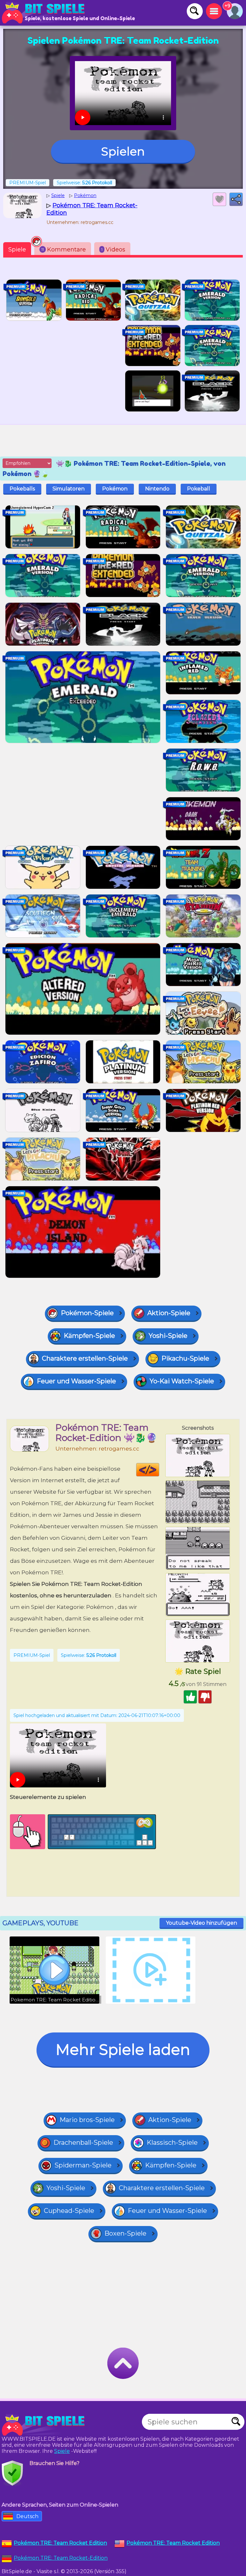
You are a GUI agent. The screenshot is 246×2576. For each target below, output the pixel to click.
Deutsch (27, 2516)
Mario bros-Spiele (87, 2120)
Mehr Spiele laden (123, 2050)
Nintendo (157, 489)
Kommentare (64, 250)
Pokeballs (22, 489)
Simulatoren (69, 489)
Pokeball (199, 489)
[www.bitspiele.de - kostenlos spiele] (45, 2425)
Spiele (17, 250)
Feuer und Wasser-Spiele (76, 1381)
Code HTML (159, 1470)
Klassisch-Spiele (172, 2143)
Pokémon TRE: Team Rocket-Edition (61, 2558)
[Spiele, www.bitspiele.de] (45, 13)
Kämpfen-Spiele (89, 1336)
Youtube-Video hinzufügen (201, 1923)
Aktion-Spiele (169, 1313)
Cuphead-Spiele (69, 2211)
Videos (113, 250)
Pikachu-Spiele (185, 1358)
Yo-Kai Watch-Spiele (182, 1381)
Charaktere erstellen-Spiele (85, 1358)
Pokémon (115, 489)
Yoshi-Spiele (168, 1336)
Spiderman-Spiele (83, 2165)
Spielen (123, 151)
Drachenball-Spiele (83, 2143)
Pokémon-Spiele (87, 1313)
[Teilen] (236, 199)
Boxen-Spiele (125, 2233)
